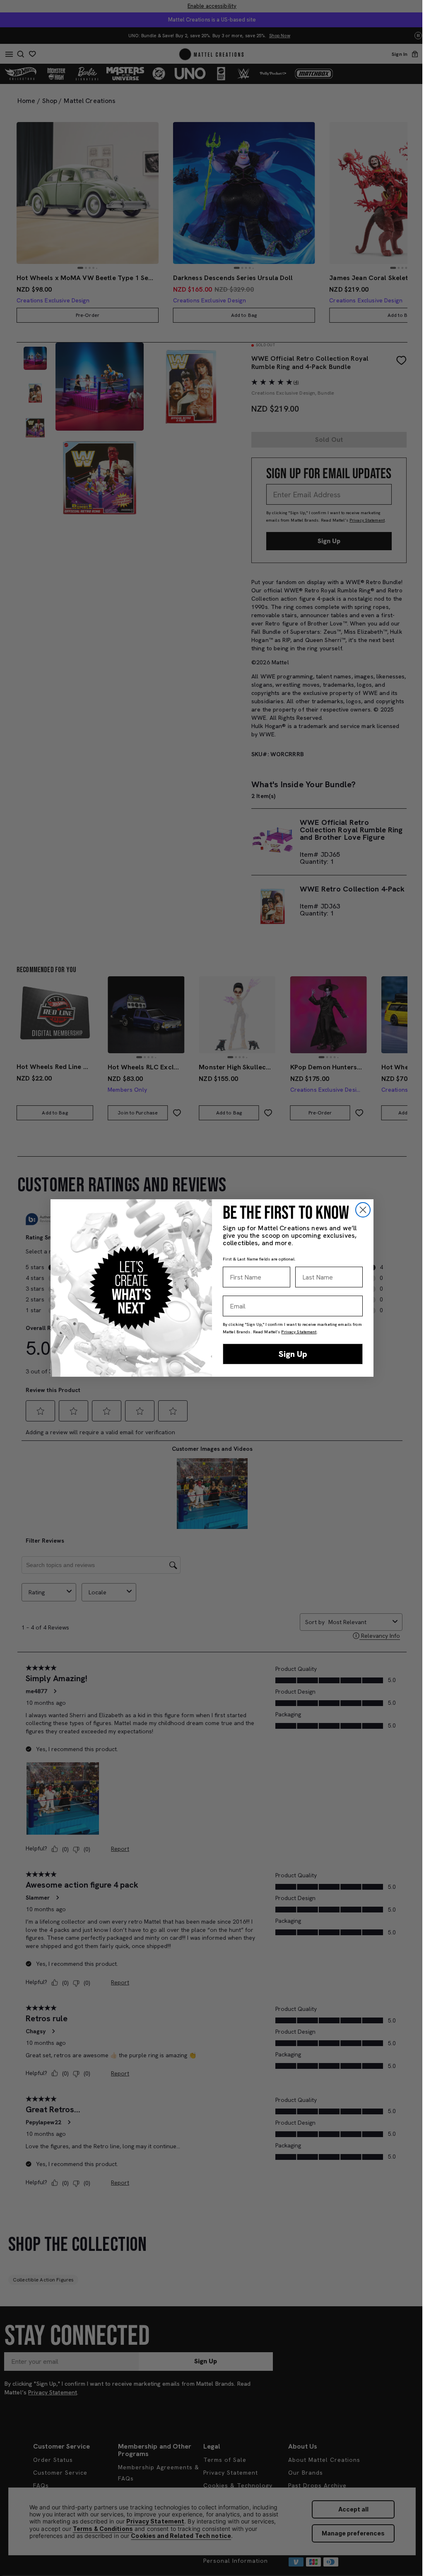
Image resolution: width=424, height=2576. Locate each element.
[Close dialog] (363, 1210)
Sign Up (293, 1354)
